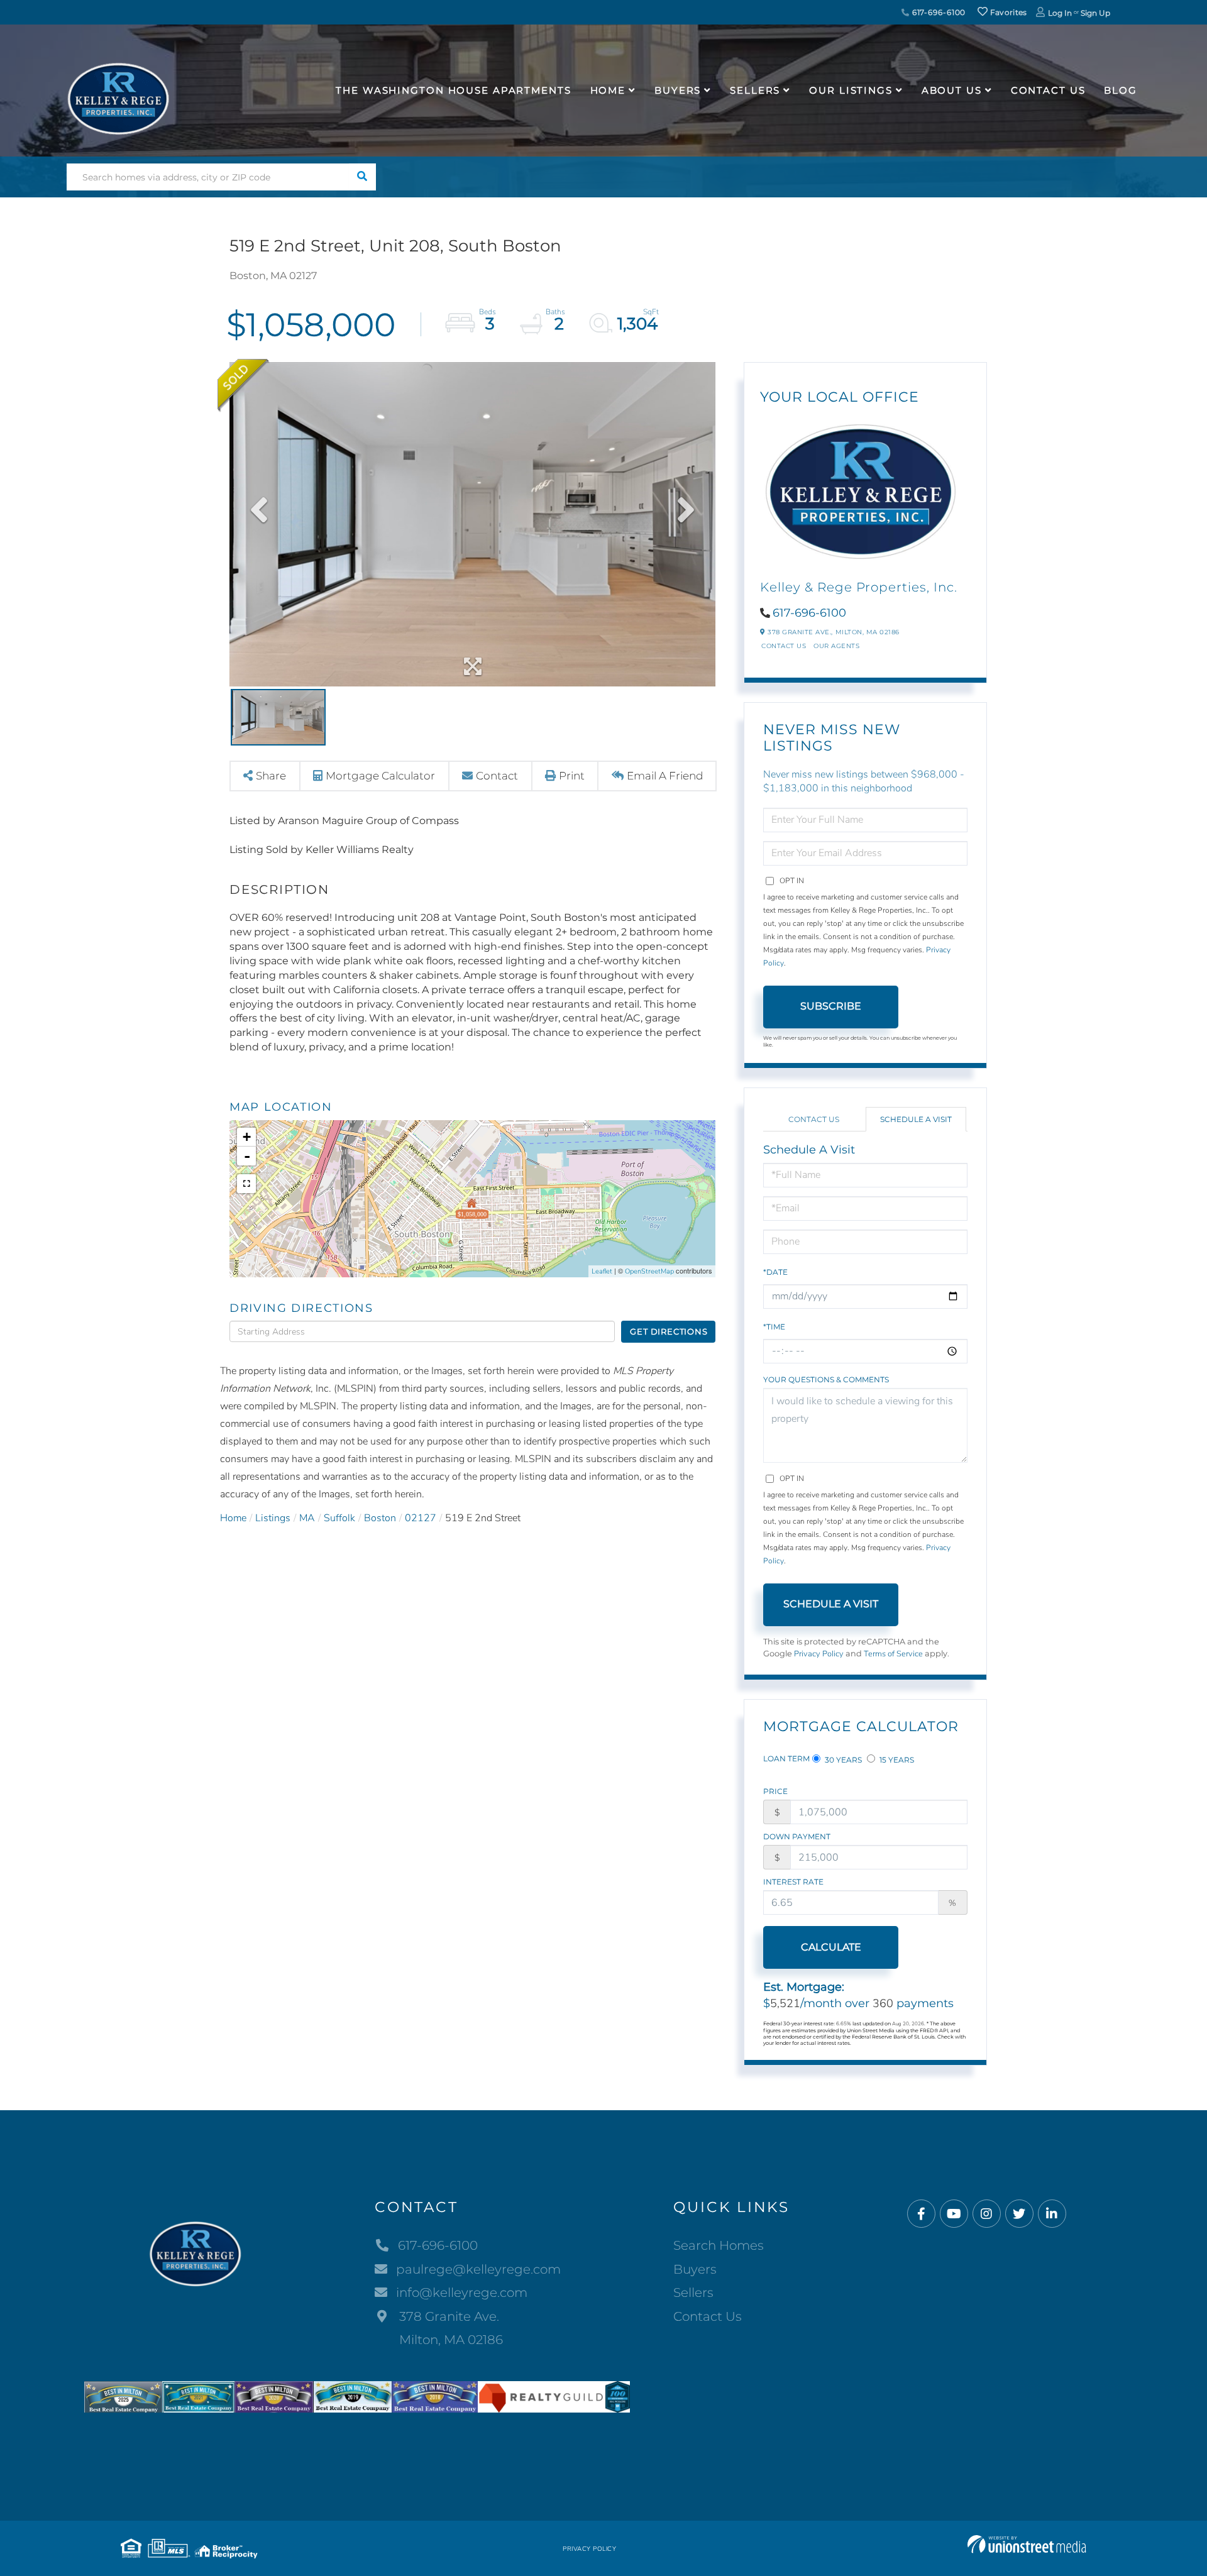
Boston (380, 1518)
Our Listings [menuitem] (851, 90)
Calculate (831, 1947)
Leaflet (602, 1271)
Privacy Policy (819, 1654)
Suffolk (339, 1518)
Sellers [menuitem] (755, 90)
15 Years (896, 1760)
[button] (362, 177)
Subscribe (831, 1006)
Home (233, 1518)
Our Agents (836, 646)
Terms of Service (893, 1654)
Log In (1060, 13)
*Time (774, 1327)
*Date (775, 1272)
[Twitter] (1019, 2214)
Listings (273, 1518)
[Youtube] (954, 2214)
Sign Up (1095, 13)
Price (775, 1791)
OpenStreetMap (649, 1271)
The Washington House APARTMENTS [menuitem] (453, 90)
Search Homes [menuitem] (719, 2245)
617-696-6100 (938, 12)
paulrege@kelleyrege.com (478, 2269)
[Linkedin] (1052, 2214)
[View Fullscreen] (246, 1184)
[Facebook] (921, 2214)
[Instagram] (987, 2214)
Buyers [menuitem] (678, 90)
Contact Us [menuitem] (1048, 90)
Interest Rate (793, 1882)
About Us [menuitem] (952, 90)
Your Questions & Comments (826, 1379)
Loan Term (786, 1759)
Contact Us (784, 646)
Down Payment (797, 1836)
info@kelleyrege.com (462, 2293)
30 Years (842, 1760)
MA (307, 1518)
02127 (421, 1518)
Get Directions (669, 1331)
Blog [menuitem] (1121, 90)
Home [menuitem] (608, 90)
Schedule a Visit (916, 1119)
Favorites (1008, 12)
